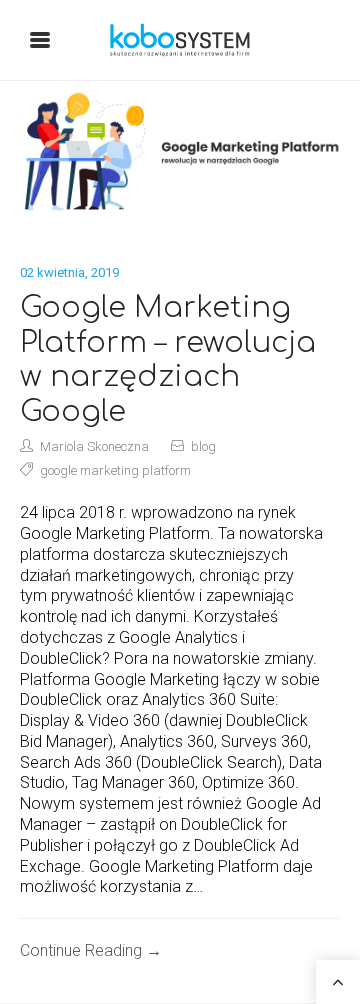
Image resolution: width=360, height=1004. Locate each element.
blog (203, 446)
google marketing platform (115, 470)
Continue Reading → (91, 950)
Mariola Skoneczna (94, 446)
